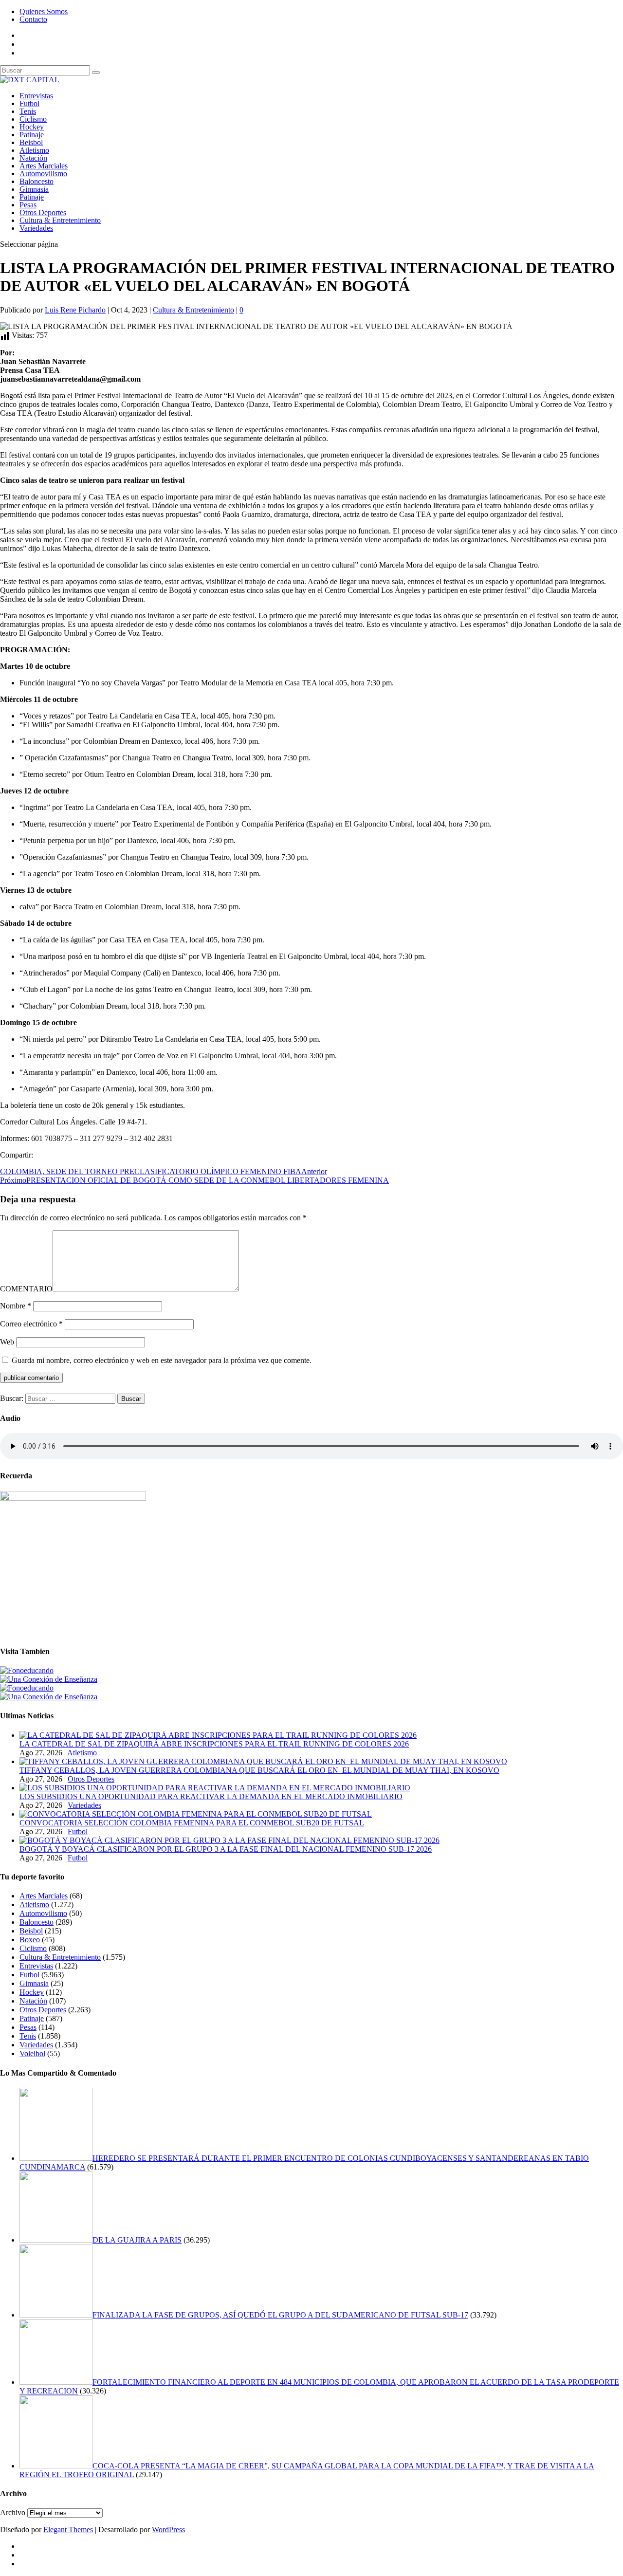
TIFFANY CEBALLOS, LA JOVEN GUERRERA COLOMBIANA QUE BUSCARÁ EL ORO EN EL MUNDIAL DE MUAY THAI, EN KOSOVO (259, 1770)
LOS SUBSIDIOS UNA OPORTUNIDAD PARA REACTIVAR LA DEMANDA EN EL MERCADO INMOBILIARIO (211, 1796)
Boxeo (30, 1940)
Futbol (29, 103)
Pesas (28, 205)
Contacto (33, 19)
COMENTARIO (26, 1289)
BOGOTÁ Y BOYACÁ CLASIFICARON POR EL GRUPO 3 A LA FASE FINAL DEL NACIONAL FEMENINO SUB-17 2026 (226, 1849)
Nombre (16, 1306)
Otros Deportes (43, 212)
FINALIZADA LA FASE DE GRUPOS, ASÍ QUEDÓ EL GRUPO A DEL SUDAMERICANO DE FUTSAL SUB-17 (280, 2315)
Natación (33, 158)
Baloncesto (37, 181)
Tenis (28, 111)
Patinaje (32, 135)
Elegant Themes (68, 2530)
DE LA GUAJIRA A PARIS (137, 2240)
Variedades (36, 228)
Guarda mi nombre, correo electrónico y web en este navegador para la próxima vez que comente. (162, 1360)
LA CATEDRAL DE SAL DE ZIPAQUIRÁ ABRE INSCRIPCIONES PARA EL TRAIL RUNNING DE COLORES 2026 (214, 1744)
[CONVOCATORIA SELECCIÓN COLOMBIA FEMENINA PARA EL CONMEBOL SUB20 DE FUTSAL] (196, 1814)
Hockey (32, 127)
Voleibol (32, 2053)
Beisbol (31, 142)
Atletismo (34, 150)
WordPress (168, 2530)
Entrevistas (36, 96)
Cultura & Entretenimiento (60, 220)
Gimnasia (34, 189)
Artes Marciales (44, 166)
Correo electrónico (31, 1324)
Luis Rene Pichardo (75, 310)
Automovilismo (43, 174)
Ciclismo (33, 119)
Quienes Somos (44, 11)
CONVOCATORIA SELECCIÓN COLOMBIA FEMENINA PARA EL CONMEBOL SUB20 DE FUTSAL (192, 1823)
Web (7, 1342)
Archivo (13, 2512)
